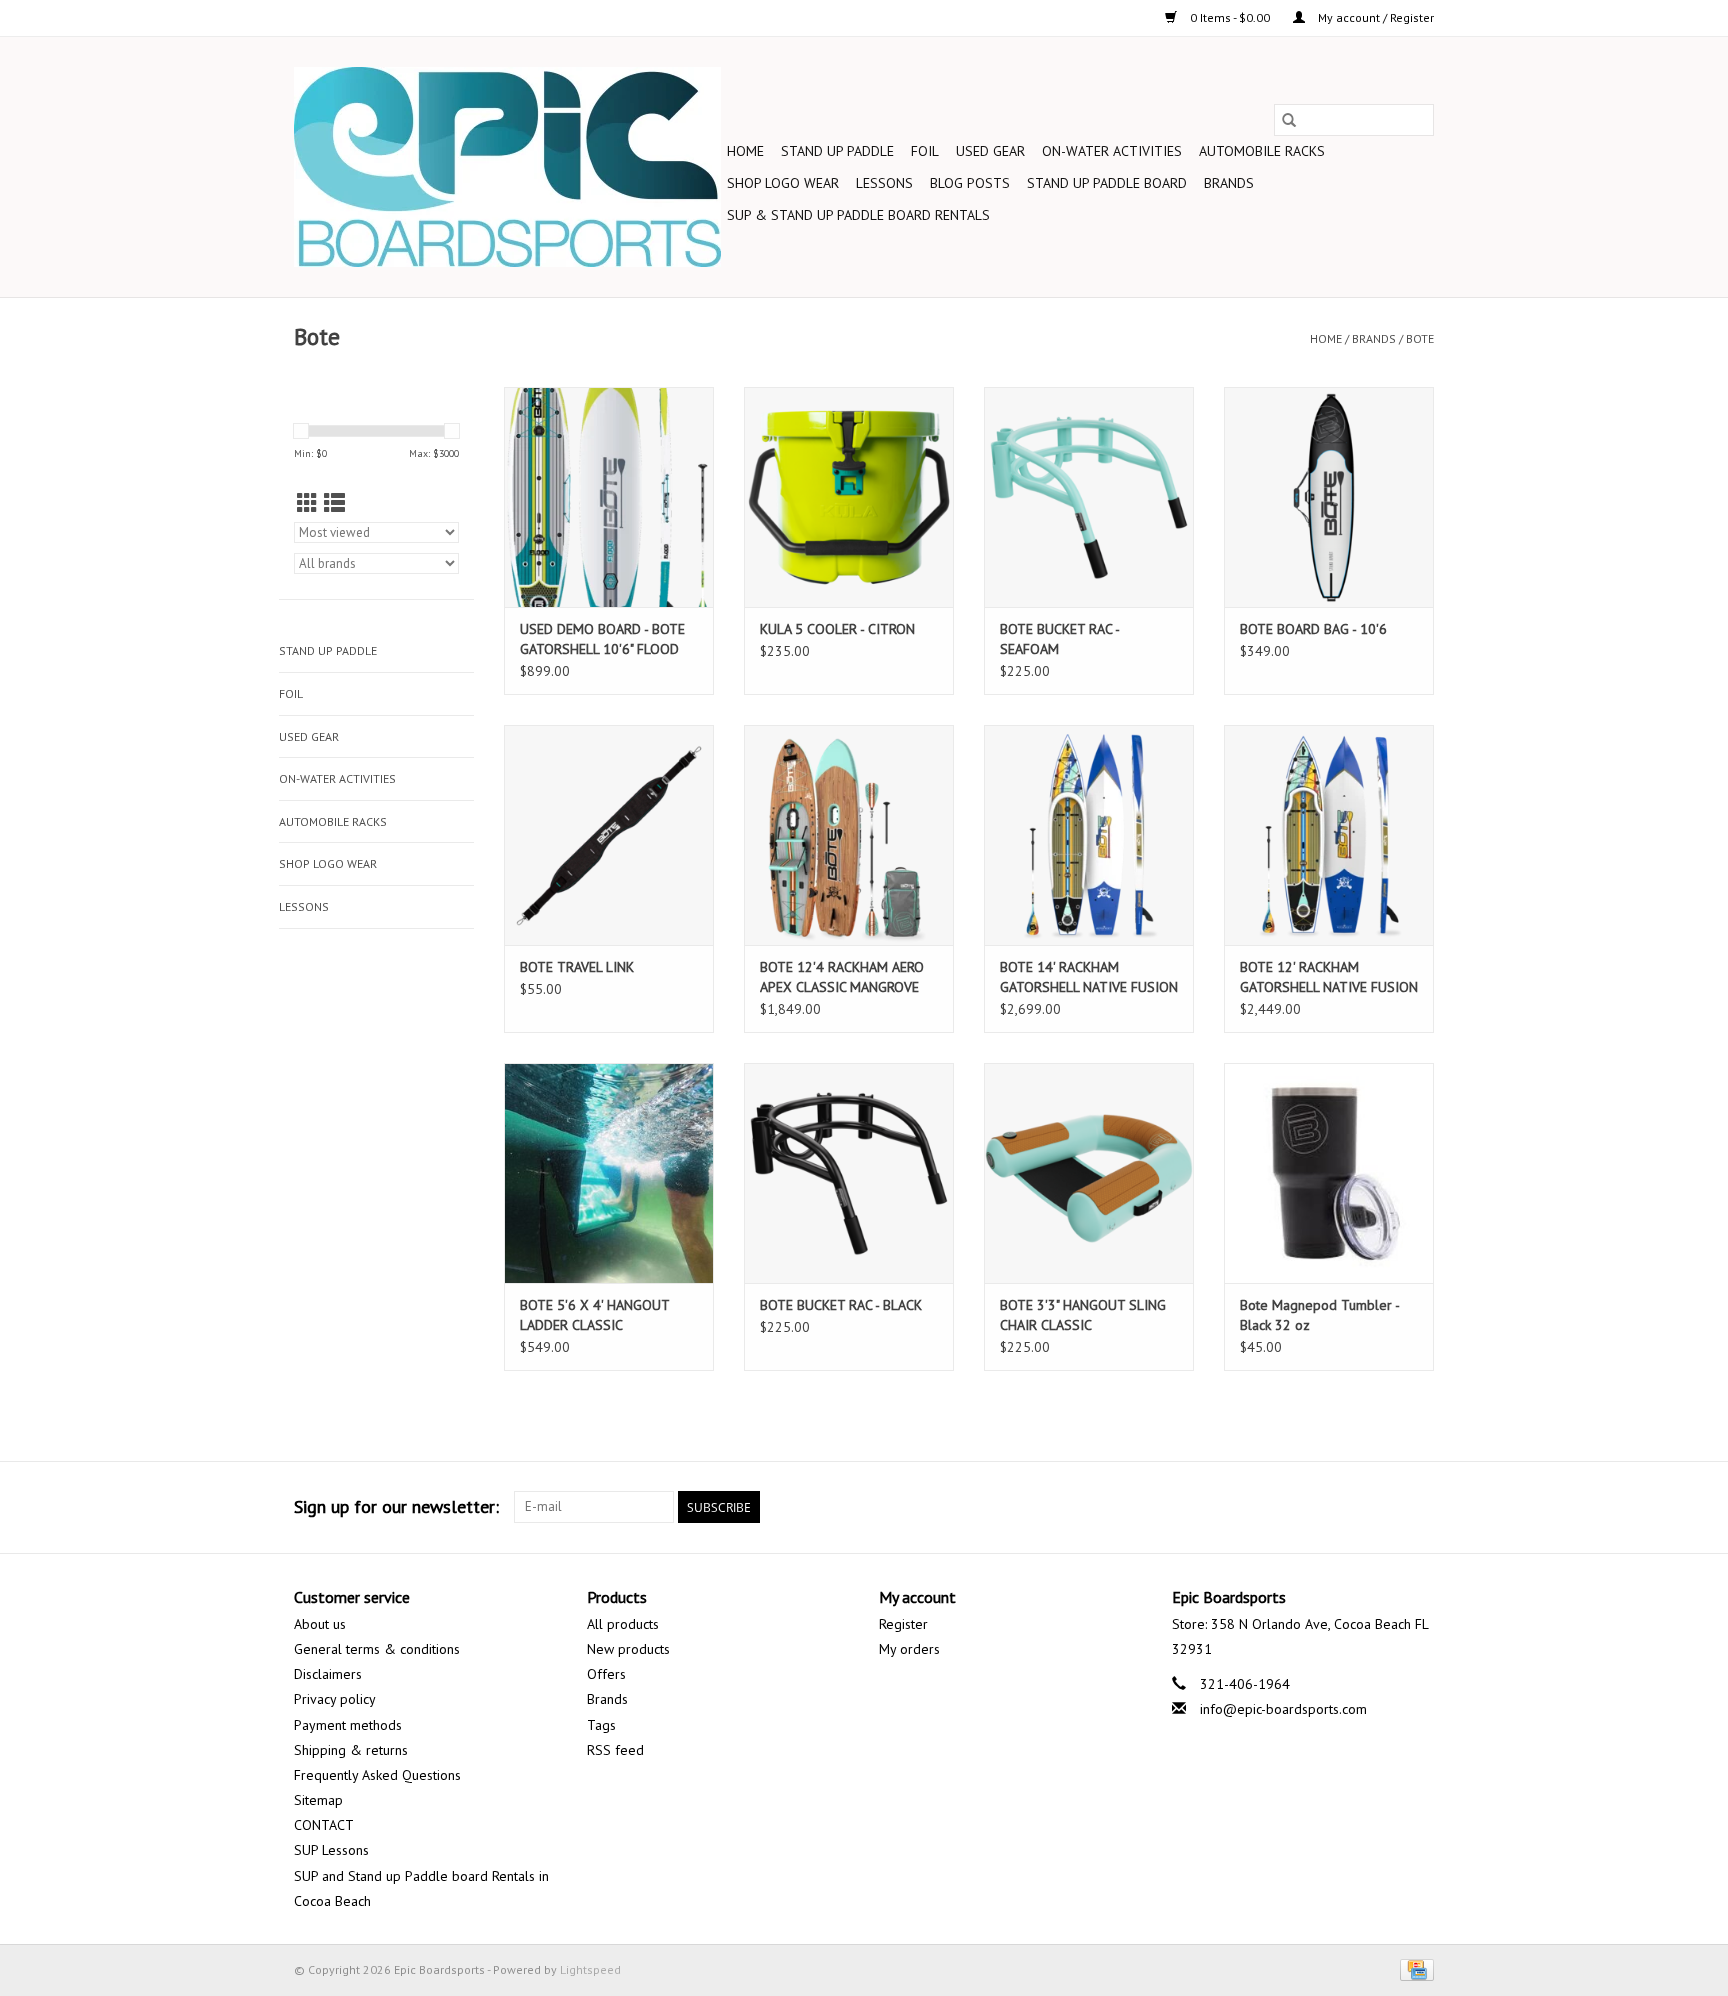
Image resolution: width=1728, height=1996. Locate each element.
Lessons (884, 183)
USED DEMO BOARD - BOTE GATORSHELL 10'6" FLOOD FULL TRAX (602, 639)
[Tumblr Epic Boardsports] (1382, 1507)
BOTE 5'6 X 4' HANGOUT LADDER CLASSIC (594, 1315)
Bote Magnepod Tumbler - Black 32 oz (1319, 1315)
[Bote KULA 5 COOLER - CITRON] (849, 497)
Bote (1420, 338)
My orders (909, 1649)
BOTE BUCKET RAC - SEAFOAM (1059, 639)
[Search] (1289, 120)
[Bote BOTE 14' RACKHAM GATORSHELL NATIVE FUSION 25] (1089, 835)
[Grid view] (307, 503)
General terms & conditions (377, 1649)
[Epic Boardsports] (507, 167)
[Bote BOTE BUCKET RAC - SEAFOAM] (1089, 497)
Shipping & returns (351, 1750)
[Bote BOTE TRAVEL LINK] (609, 835)
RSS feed (615, 1750)
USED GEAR (990, 151)
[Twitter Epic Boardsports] (1238, 1507)
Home (745, 151)
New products (628, 1649)
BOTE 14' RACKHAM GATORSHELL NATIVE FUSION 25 (1089, 977)
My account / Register (1374, 17)
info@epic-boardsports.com (1283, 1709)
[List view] (334, 503)
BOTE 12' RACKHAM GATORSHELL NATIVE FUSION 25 (1329, 977)
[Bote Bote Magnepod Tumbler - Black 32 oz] (1329, 1173)
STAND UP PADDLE (837, 151)
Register (903, 1624)
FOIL (925, 151)
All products (623, 1624)
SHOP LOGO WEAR (783, 183)
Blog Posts (970, 183)
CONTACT (324, 1825)
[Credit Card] (1413, 1968)
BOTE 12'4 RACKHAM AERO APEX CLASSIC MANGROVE (842, 977)
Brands (1229, 183)
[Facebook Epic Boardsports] (1202, 1507)
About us (320, 1624)
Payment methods (348, 1725)
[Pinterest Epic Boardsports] (1310, 1507)
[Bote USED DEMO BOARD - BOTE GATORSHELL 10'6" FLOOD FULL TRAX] (609, 497)
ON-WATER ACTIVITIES (1112, 151)
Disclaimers (328, 1674)
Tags (601, 1725)
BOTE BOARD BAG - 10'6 (1313, 629)
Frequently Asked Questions (377, 1775)
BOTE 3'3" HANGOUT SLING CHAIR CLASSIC (1083, 1315)
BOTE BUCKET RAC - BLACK (841, 1305)
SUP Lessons (331, 1850)
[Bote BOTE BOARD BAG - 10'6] (1329, 497)
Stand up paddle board (1107, 183)
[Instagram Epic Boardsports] (1418, 1507)
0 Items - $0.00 (1230, 17)
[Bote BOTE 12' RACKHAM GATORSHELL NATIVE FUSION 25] (1329, 835)
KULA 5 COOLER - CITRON (837, 629)
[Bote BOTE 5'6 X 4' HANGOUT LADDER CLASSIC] (609, 1173)
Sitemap (318, 1800)
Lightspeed (590, 1969)
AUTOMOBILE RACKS (1262, 151)
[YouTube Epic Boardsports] (1346, 1507)
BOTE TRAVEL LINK (577, 967)
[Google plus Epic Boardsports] (1274, 1507)
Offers (606, 1674)
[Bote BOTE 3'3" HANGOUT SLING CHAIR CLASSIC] (1089, 1173)
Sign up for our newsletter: (396, 1506)
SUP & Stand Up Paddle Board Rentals (858, 215)
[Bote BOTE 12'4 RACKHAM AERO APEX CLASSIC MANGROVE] (849, 835)
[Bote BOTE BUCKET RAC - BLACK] (849, 1173)
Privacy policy (335, 1699)
